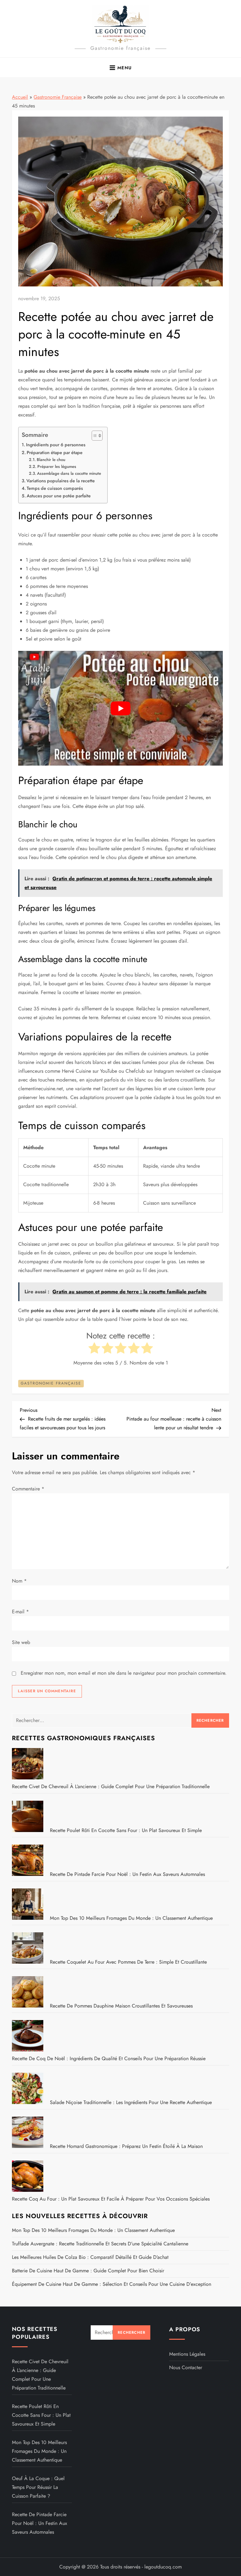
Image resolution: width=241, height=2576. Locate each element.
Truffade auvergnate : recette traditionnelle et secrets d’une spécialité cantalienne (100, 2244)
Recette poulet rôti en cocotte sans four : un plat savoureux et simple (126, 1830)
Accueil (20, 97)
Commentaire (28, 1489)
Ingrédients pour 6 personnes (56, 445)
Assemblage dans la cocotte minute (69, 473)
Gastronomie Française (58, 97)
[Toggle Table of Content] (94, 436)
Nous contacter (186, 2367)
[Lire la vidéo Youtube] (120, 708)
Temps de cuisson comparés (55, 488)
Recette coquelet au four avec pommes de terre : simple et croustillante (128, 1962)
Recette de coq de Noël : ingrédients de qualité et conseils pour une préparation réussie (109, 2058)
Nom (19, 1581)
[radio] (94, 1349)
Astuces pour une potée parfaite (59, 496)
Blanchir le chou (51, 460)
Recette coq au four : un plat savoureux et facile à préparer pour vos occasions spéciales (111, 2199)
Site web (21, 1642)
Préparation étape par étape (55, 453)
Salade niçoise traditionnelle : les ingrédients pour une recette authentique (131, 2102)
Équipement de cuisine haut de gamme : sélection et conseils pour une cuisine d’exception (112, 2284)
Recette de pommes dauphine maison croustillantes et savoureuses (121, 2006)
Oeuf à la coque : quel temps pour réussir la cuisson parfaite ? (38, 2487)
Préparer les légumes (57, 466)
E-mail (20, 1612)
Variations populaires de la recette (61, 481)
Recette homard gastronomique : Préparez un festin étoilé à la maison (126, 2146)
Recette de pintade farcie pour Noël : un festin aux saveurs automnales (127, 1874)
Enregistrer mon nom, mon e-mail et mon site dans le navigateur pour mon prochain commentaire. (124, 1673)
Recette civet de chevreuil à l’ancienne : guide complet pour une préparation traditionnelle (111, 1786)
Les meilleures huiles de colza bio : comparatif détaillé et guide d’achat (90, 2257)
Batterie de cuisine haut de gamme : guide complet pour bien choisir (88, 2271)
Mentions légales (187, 2354)
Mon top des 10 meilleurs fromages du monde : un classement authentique (131, 1918)
